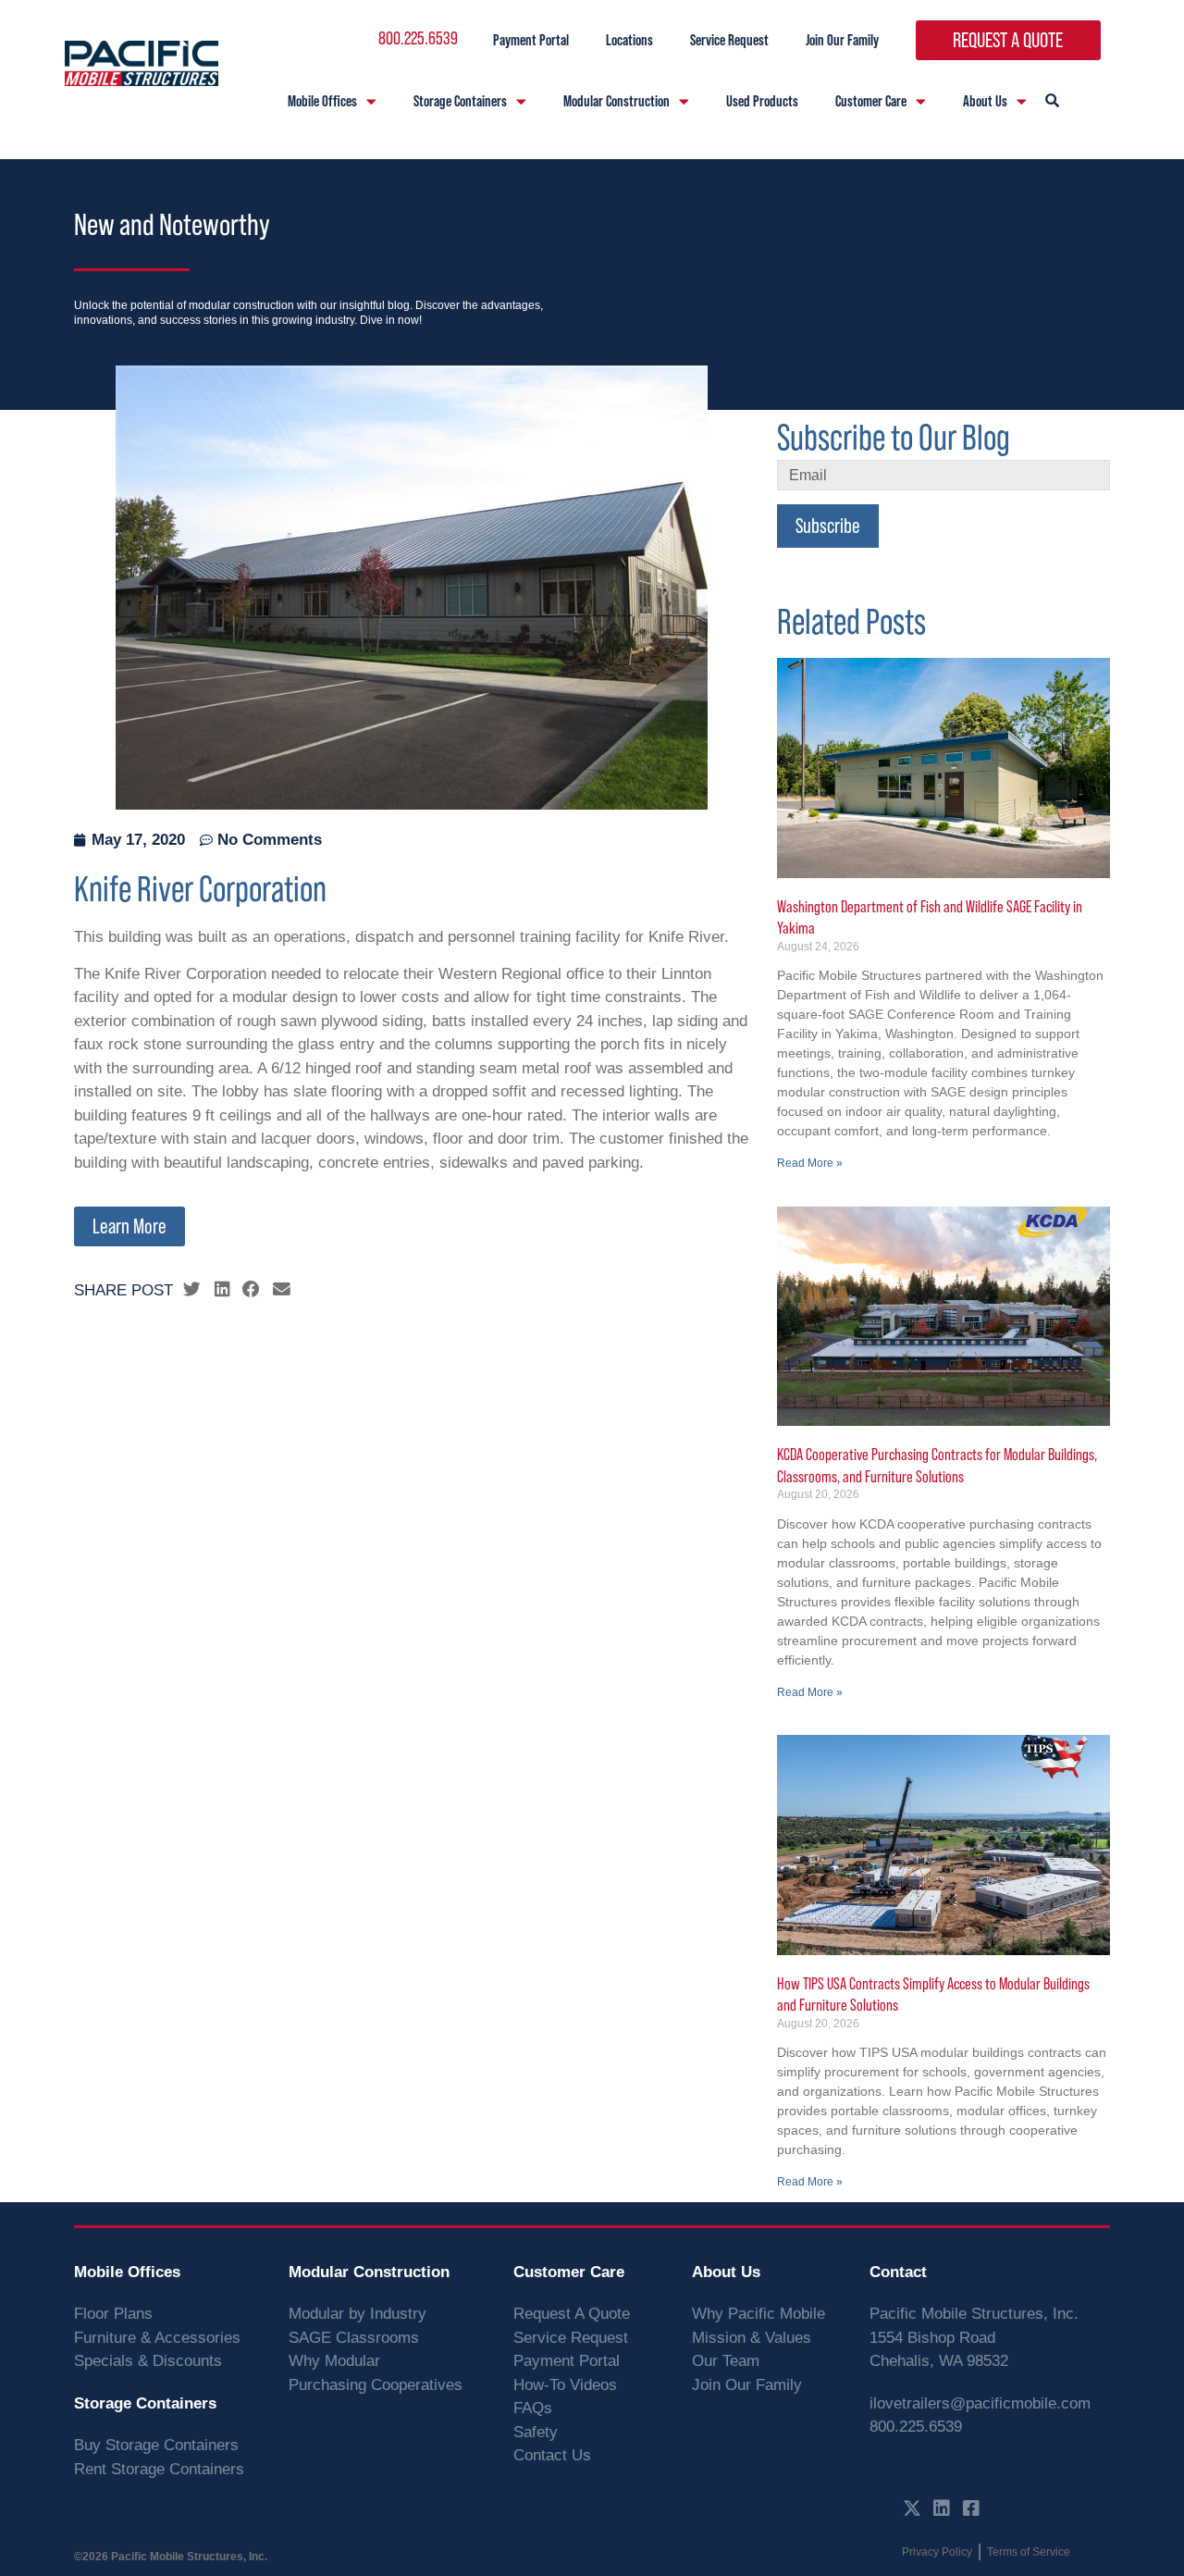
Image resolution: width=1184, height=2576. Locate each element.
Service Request (729, 39)
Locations (629, 39)
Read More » (810, 1163)
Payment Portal (531, 39)
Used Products (762, 100)
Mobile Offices (322, 100)
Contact (898, 2272)
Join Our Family (842, 39)
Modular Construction (617, 100)
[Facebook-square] (971, 2508)
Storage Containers (460, 100)
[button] (192, 1290)
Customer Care (871, 100)
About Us (985, 100)
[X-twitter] (912, 2508)
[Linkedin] (942, 2508)
